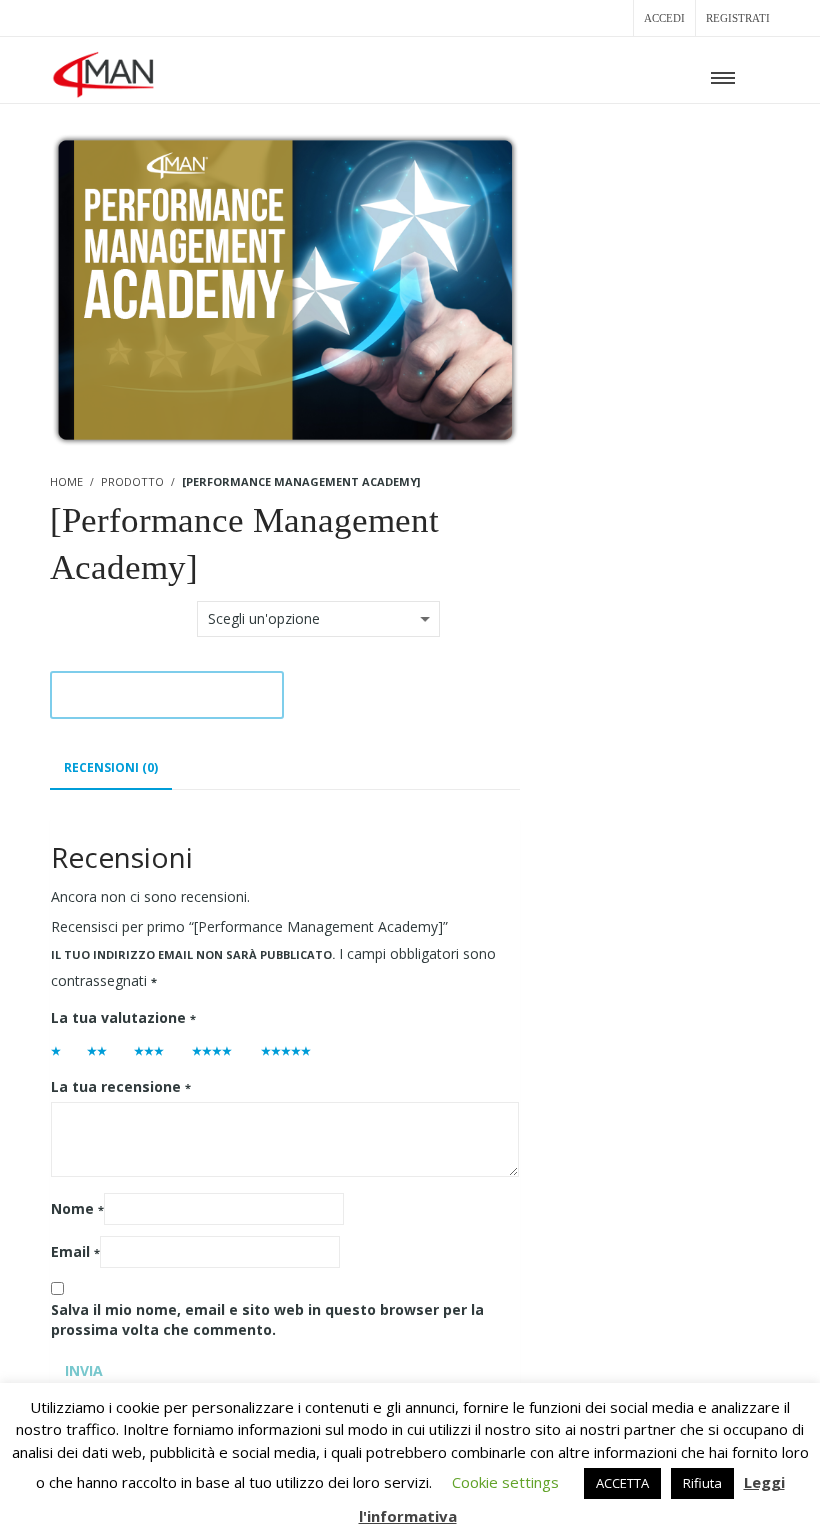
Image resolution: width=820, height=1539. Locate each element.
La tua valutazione (123, 1017)
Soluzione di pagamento (123, 612)
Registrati (738, 18)
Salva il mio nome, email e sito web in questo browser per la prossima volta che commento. (267, 1319)
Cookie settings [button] (505, 1482)
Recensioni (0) (111, 767)
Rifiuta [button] (702, 1483)
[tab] (111, 768)
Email (75, 1251)
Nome (77, 1208)
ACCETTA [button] (622, 1483)
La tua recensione (121, 1086)
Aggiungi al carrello (167, 694)
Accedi (664, 18)
